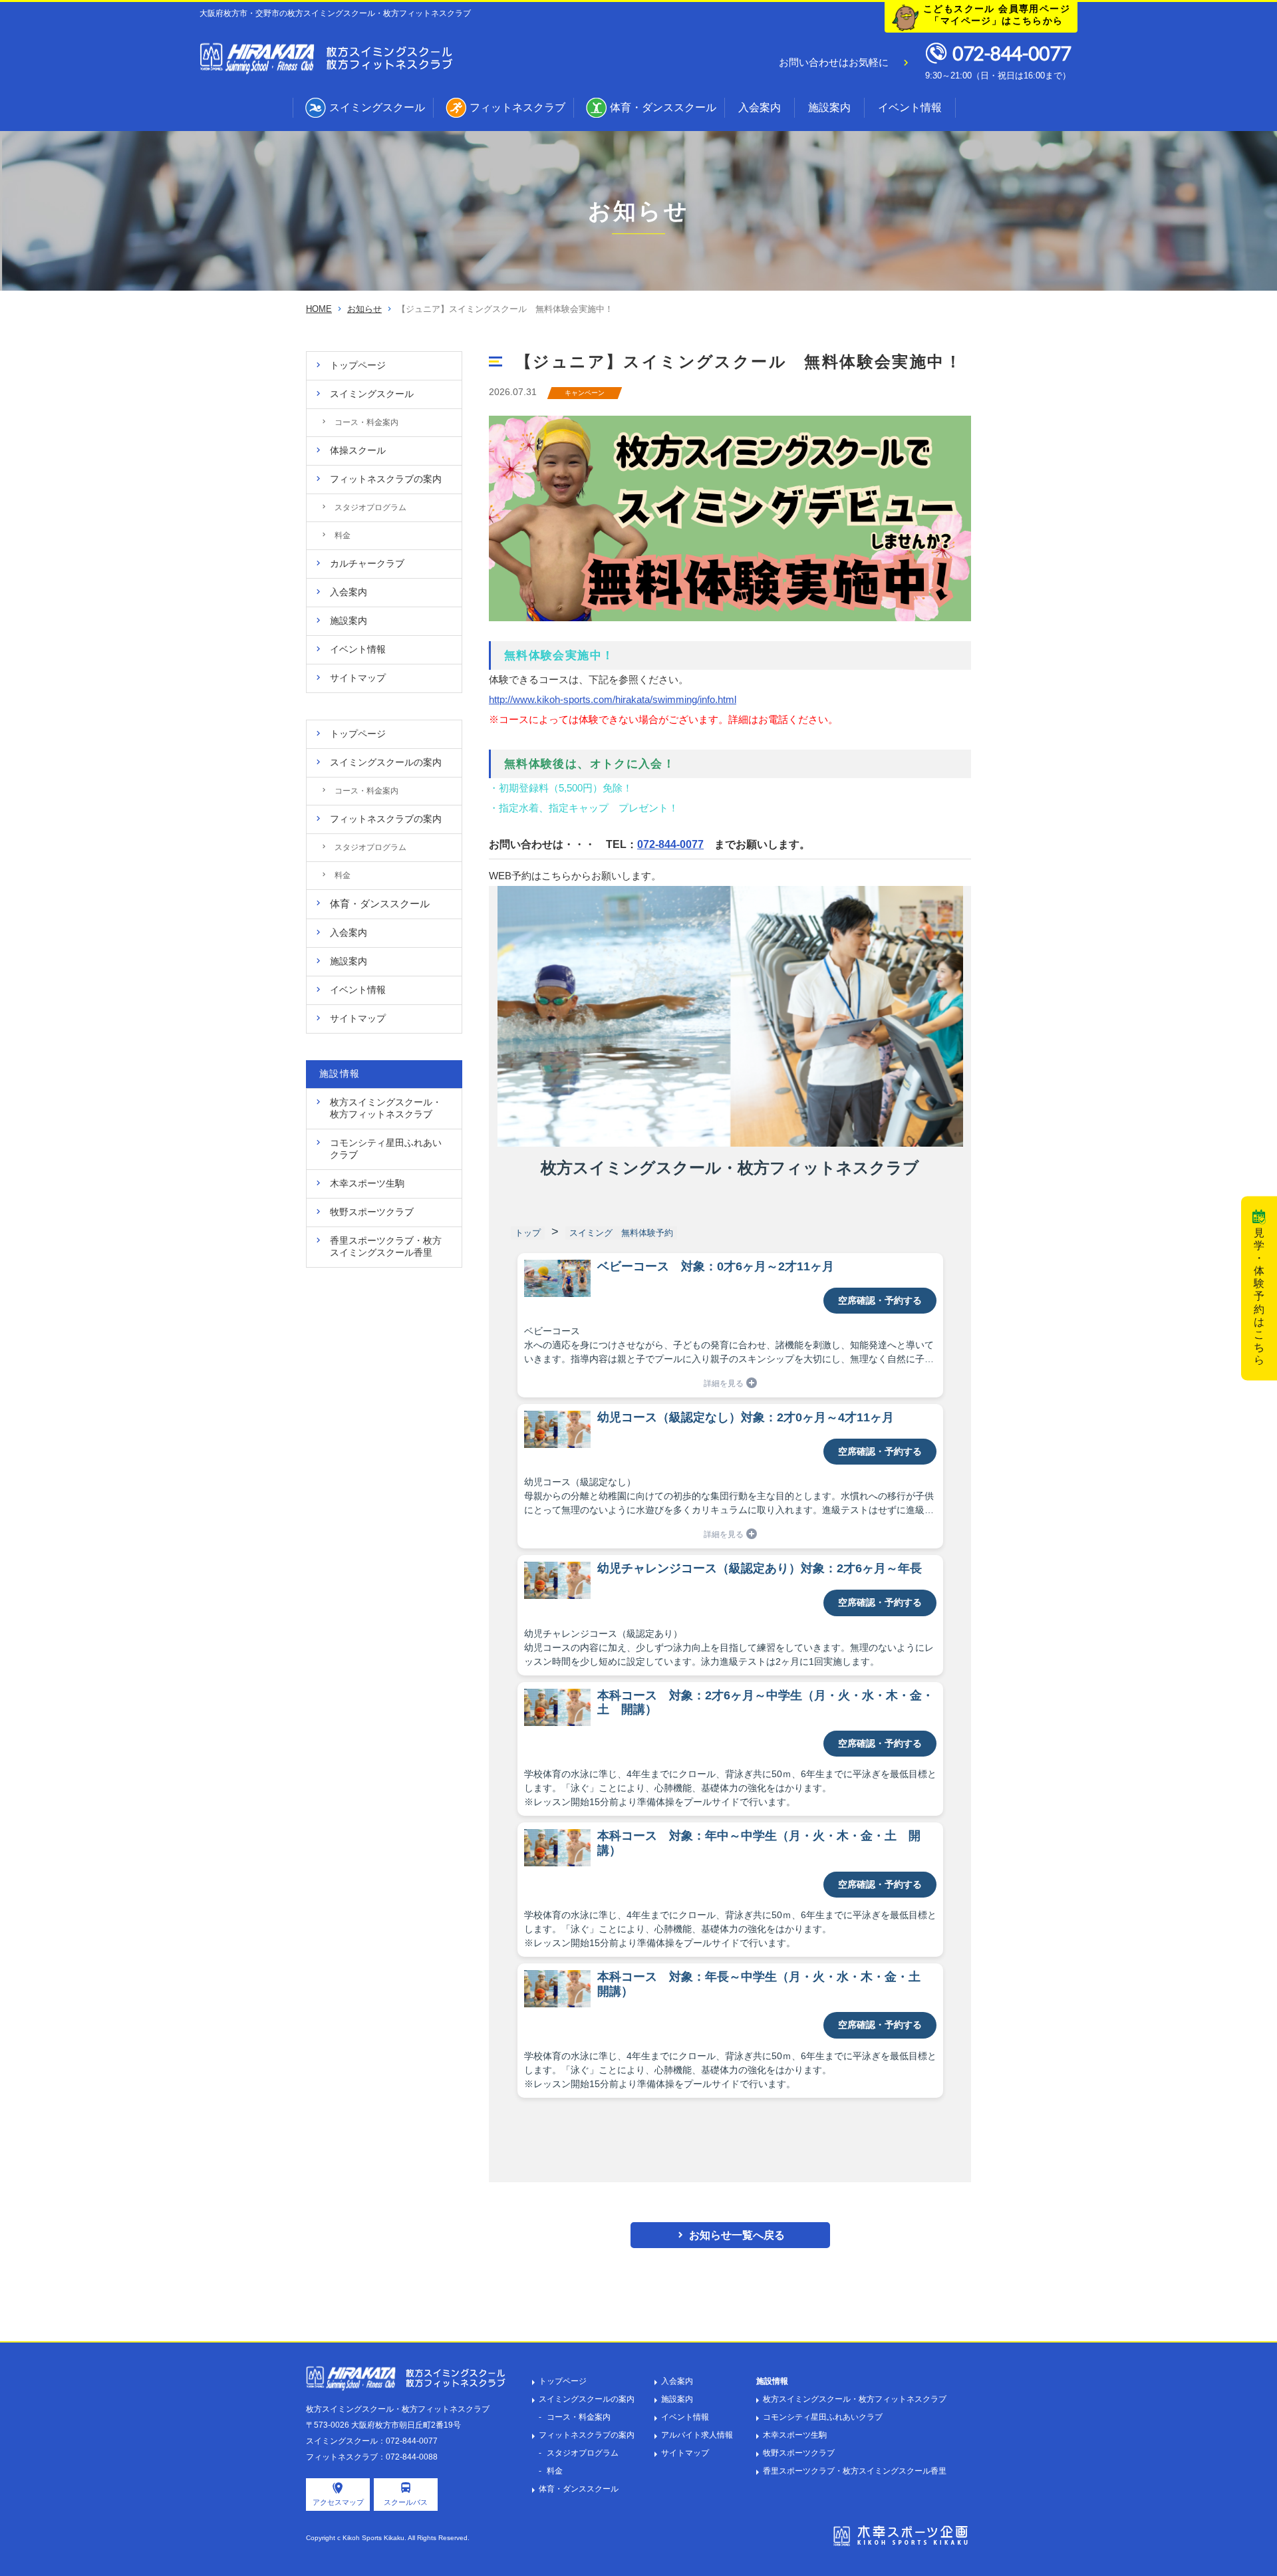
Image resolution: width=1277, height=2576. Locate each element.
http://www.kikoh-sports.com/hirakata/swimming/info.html (613, 699)
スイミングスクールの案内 (587, 2399)
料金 (555, 2471)
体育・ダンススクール (663, 107)
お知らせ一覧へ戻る (737, 2235)
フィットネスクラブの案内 (587, 2435)
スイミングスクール (377, 107)
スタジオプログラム (583, 2453)
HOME (319, 309)
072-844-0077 (670, 844)
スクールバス (406, 2502)
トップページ (563, 2381)
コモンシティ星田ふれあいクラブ (823, 2417)
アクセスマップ (338, 2502)
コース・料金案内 (579, 2417)
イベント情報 (910, 107)
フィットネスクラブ (517, 107)
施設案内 (829, 107)
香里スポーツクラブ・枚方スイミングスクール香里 (855, 2471)
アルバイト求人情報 (697, 2435)
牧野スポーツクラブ (799, 2453)
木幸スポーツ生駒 (795, 2435)
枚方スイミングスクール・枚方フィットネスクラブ (855, 2399)
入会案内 (760, 107)
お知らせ (364, 309)
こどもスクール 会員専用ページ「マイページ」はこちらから (997, 15)
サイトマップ (685, 2453)
